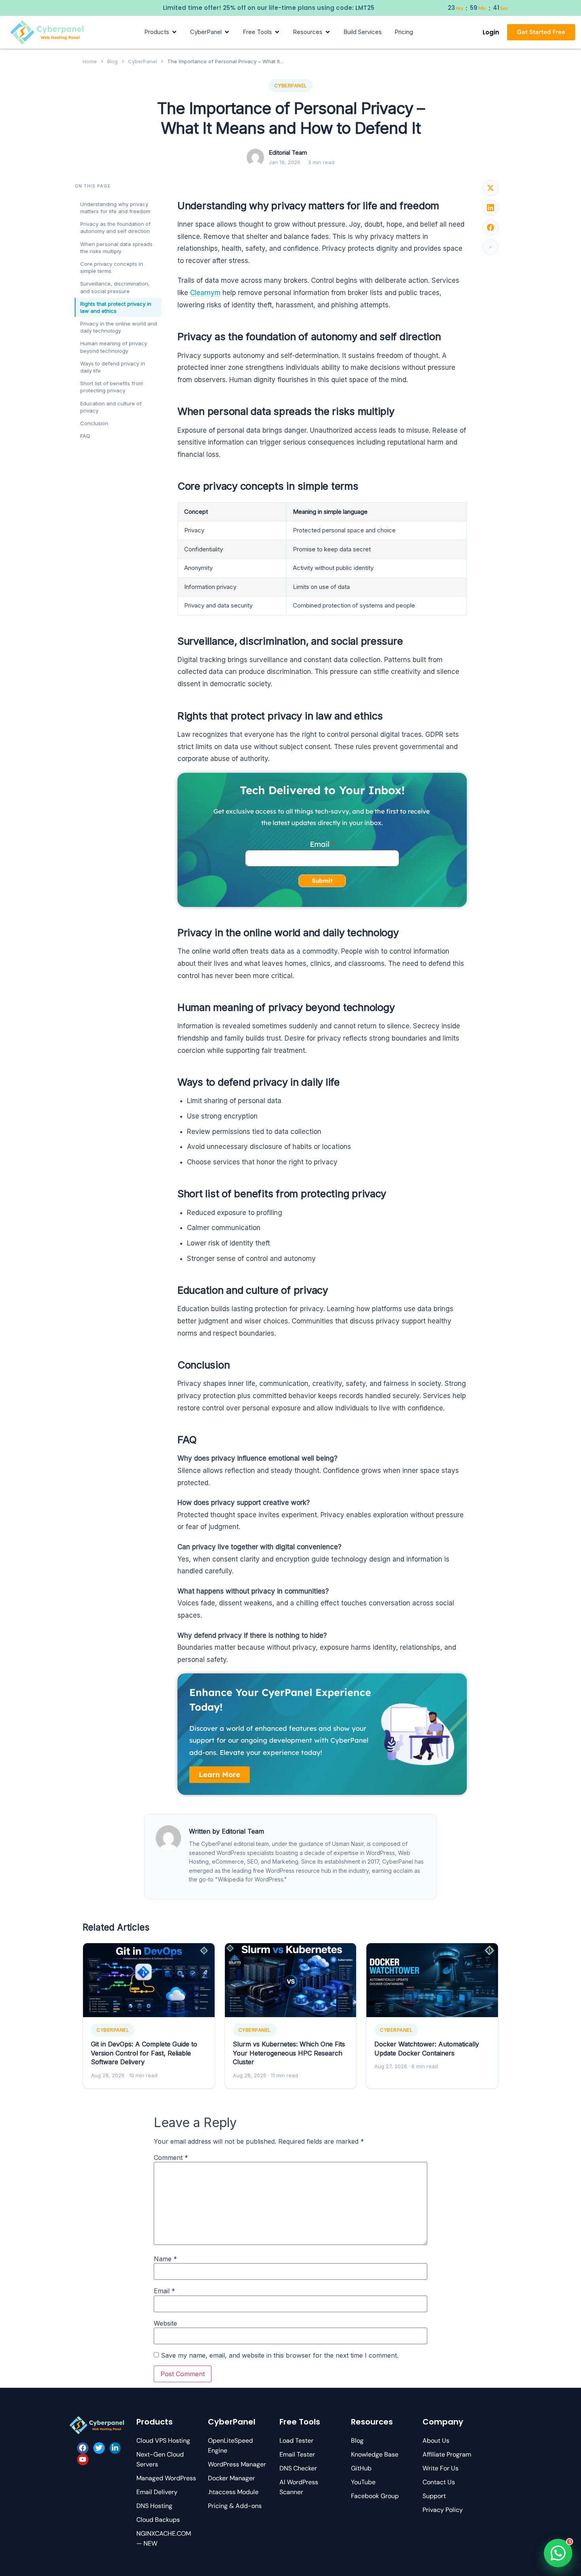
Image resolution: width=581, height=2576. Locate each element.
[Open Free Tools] (277, 32)
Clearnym (205, 293)
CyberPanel (142, 61)
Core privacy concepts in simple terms (112, 267)
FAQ (85, 436)
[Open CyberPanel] (227, 32)
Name (165, 2259)
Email (320, 844)
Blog (112, 61)
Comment (171, 2158)
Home (90, 61)
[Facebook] (83, 2448)
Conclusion (94, 423)
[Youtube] (83, 2460)
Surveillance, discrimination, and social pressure (115, 287)
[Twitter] (99, 2448)
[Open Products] (174, 32)
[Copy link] (490, 247)
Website (165, 2323)
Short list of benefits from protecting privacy (112, 387)
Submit (322, 881)
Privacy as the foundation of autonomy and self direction (115, 227)
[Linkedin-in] (115, 2448)
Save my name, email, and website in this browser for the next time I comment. (280, 2355)
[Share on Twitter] (490, 188)
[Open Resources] (328, 32)
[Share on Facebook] (490, 227)
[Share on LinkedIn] (490, 208)
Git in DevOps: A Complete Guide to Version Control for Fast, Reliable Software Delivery (144, 2053)
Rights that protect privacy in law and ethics (116, 307)
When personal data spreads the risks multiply (116, 248)
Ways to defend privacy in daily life (113, 367)
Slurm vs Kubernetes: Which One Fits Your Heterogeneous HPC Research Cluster (289, 2053)
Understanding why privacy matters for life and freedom (115, 208)
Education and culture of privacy (111, 407)
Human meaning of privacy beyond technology (114, 347)
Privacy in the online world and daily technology (119, 327)
